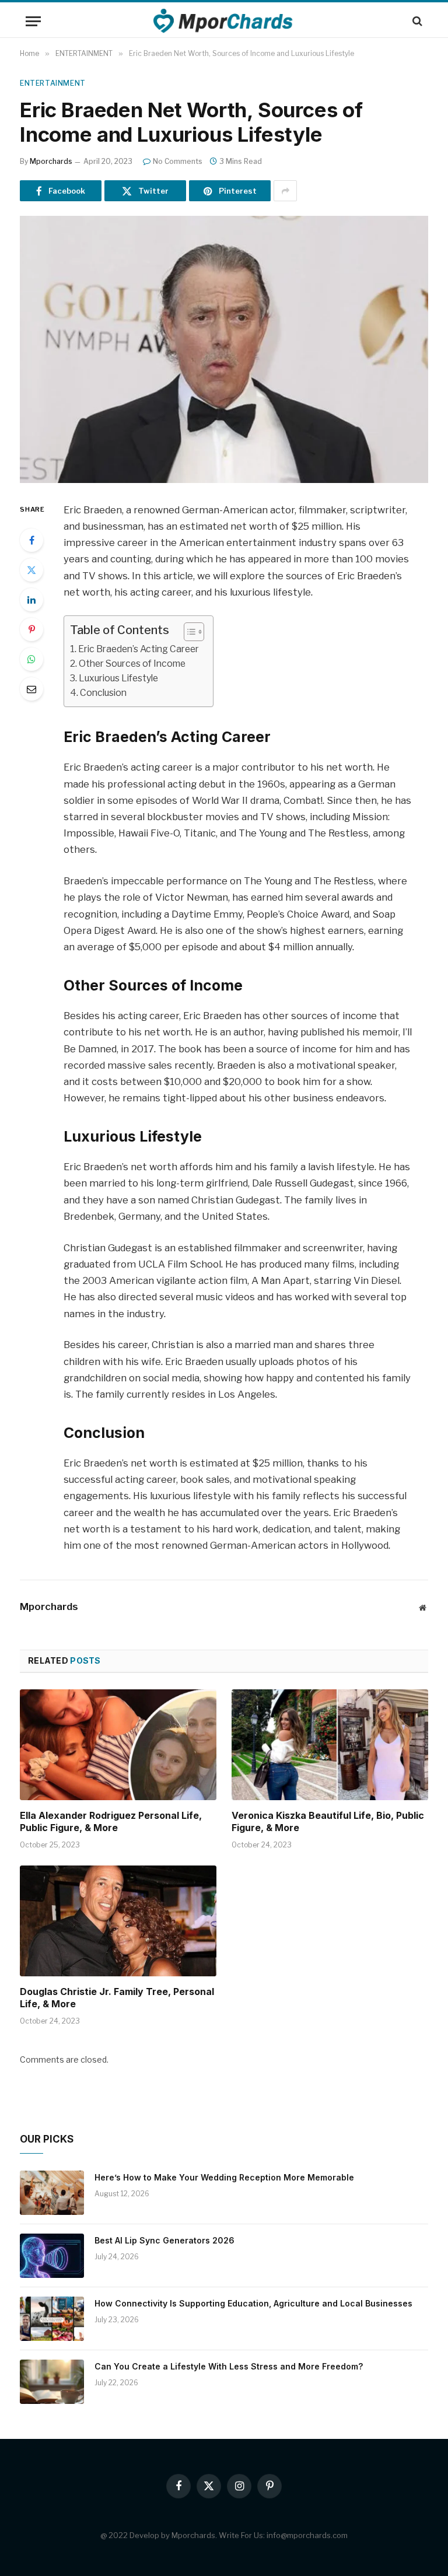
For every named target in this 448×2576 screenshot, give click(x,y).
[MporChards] (224, 21)
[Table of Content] (194, 632)
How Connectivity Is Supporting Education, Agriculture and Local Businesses (253, 2303)
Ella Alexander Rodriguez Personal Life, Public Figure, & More (111, 1822)
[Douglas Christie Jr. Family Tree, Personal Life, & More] (118, 1921)
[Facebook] (32, 540)
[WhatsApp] (32, 659)
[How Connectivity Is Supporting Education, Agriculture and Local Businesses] (52, 2319)
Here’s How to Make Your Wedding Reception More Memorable (224, 2177)
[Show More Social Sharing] (285, 191)
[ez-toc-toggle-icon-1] (188, 632)
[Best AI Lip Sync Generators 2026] (52, 2256)
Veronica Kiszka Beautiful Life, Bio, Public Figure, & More (328, 1822)
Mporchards (51, 161)
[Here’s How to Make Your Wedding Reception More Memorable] (52, 2193)
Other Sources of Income (132, 664)
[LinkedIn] (32, 600)
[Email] (32, 689)
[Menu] (33, 21)
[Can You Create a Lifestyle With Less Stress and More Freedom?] (52, 2382)
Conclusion (103, 693)
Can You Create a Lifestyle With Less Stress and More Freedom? (229, 2366)
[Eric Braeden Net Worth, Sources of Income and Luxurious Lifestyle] (224, 349)
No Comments (178, 161)
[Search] (416, 21)
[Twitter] (32, 570)
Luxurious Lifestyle (118, 678)
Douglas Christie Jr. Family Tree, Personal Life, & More (117, 1998)
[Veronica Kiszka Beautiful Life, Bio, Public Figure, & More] (330, 1745)
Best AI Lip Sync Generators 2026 (164, 2240)
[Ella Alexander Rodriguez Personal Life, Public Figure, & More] (118, 1745)
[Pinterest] (32, 629)
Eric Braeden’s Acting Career (139, 649)
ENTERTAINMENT (53, 83)
